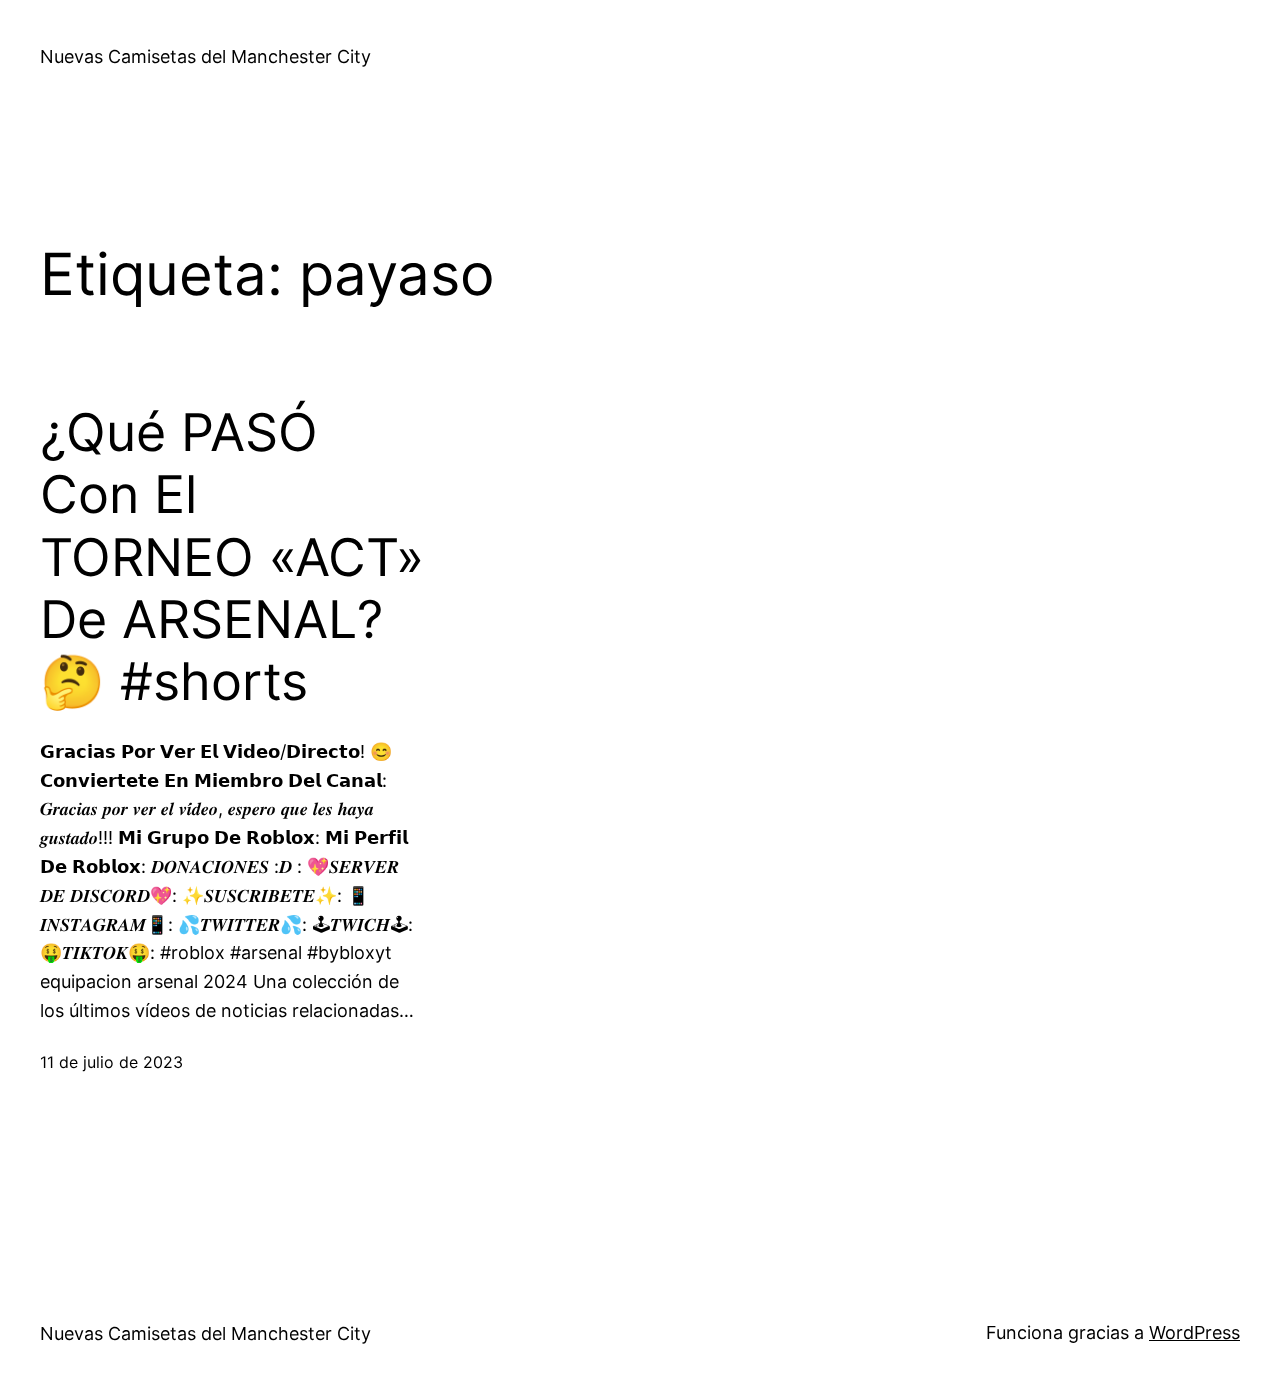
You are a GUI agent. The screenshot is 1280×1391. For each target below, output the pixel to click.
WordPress (1194, 1332)
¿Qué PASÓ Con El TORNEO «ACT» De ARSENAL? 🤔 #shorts (232, 558)
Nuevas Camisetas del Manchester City (205, 56)
